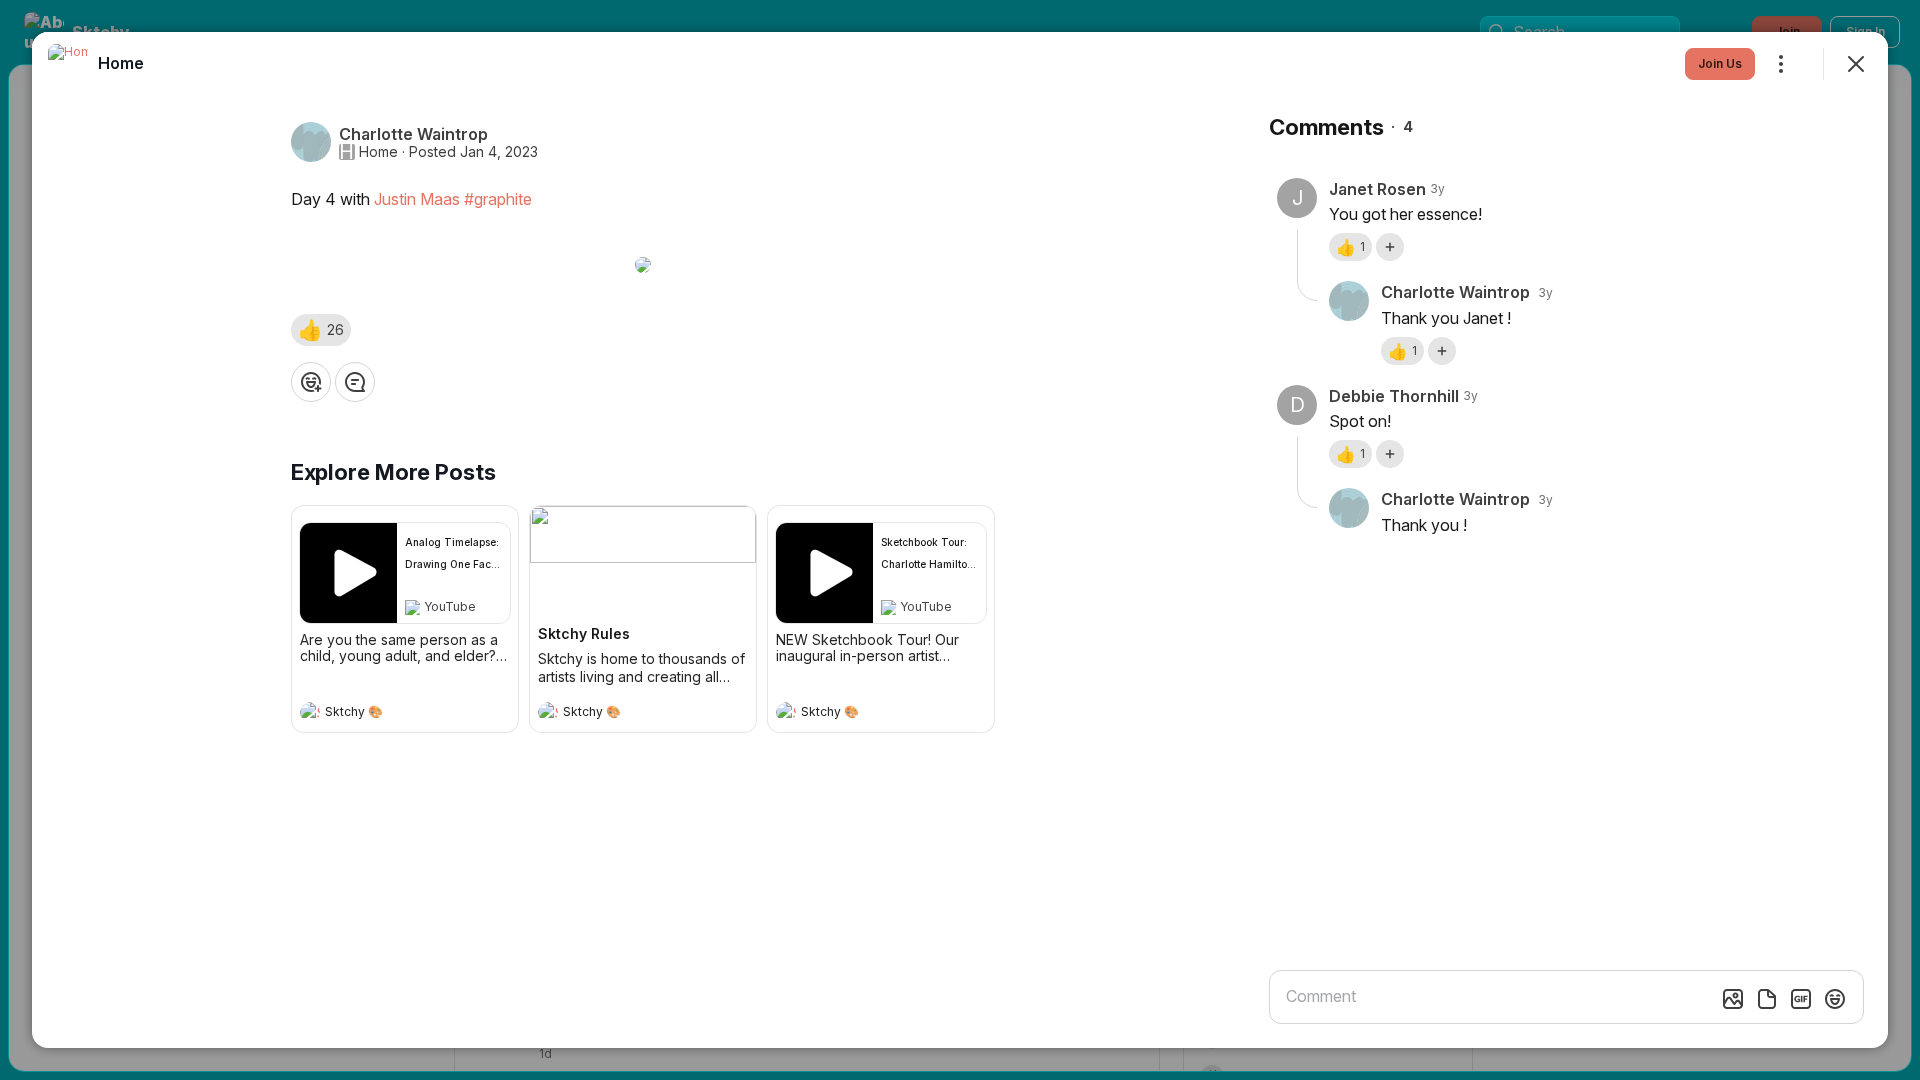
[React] (311, 382)
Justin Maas (417, 199)
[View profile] (310, 712)
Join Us (1720, 63)
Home (378, 152)
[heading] (385, 714)
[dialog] (960, 540)
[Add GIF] (1801, 999)
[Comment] (355, 382)
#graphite (498, 199)
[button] (321, 330)
